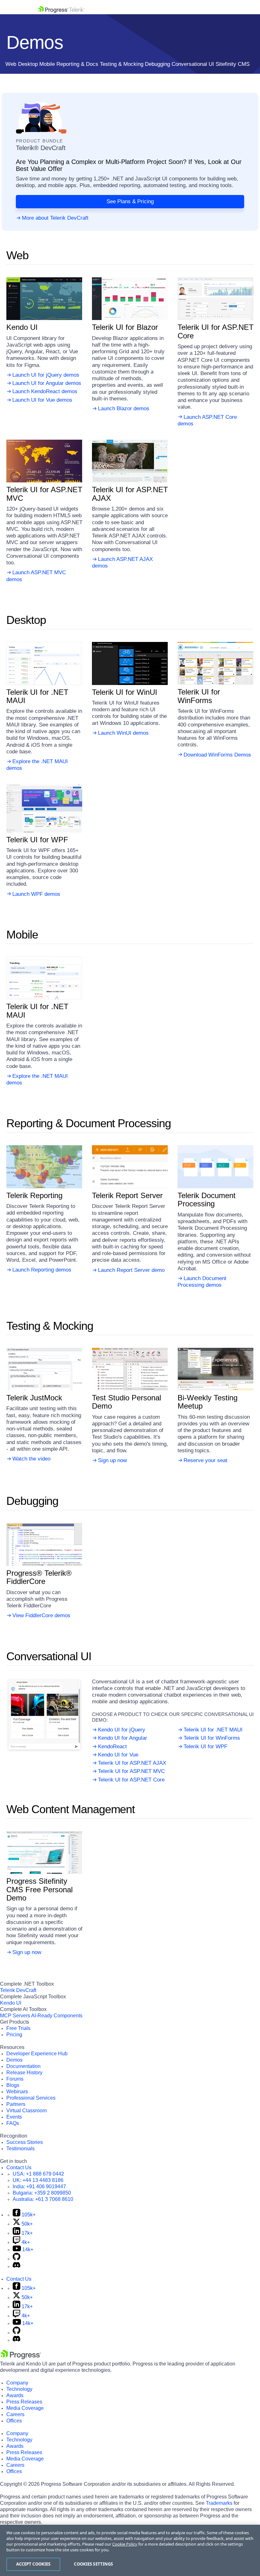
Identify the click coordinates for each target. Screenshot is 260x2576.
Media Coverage (25, 2408)
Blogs (13, 2085)
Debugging (157, 64)
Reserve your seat (205, 1460)
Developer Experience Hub (37, 2054)
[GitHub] (16, 2259)
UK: (38, 2180)
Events (14, 2117)
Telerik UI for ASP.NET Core (131, 1780)
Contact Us (19, 2168)
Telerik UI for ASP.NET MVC (131, 1771)
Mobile (47, 64)
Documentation (23, 2066)
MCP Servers (15, 2016)
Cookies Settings (93, 2564)
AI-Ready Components (57, 2016)
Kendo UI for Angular (123, 1738)
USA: (38, 2174)
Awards (15, 2395)
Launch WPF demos (36, 894)
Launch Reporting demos (42, 1270)
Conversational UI (193, 64)
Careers (15, 2414)
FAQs (13, 2123)
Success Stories (25, 2142)
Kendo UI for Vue (118, 1755)
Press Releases (24, 2402)
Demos (14, 2060)
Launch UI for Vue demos (42, 400)
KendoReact (112, 1747)
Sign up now (112, 1460)
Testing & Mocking (122, 64)
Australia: (43, 2199)
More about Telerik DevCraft (55, 218)
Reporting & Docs (77, 64)
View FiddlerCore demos (41, 1615)
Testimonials (20, 2149)
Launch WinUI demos (123, 733)
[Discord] (16, 2266)
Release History (24, 2073)
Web (11, 64)
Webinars (17, 2092)
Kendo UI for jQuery (122, 1730)
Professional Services (31, 2098)
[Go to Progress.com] (21, 2357)
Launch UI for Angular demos (47, 383)
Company (17, 2383)
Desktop (28, 64)
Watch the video (31, 1459)
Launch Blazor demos (124, 408)
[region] (130, 2550)
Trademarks (219, 2503)
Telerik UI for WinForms (212, 1738)
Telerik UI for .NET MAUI (213, 1730)
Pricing (14, 2035)
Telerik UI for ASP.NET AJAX (132, 1763)
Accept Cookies (33, 2564)
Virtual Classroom (26, 2111)
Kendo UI (11, 2003)
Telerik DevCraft (18, 1990)
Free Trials (18, 2028)
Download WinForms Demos (217, 755)
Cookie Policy (125, 2544)
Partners (16, 2104)
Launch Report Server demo (131, 1270)
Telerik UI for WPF (205, 1747)
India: (39, 2186)
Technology (19, 2389)
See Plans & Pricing (130, 201)
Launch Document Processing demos (202, 1282)
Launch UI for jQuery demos (46, 375)
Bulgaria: (42, 2193)
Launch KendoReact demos (45, 391)
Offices (14, 2421)
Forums (15, 2079)
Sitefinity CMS (233, 64)
